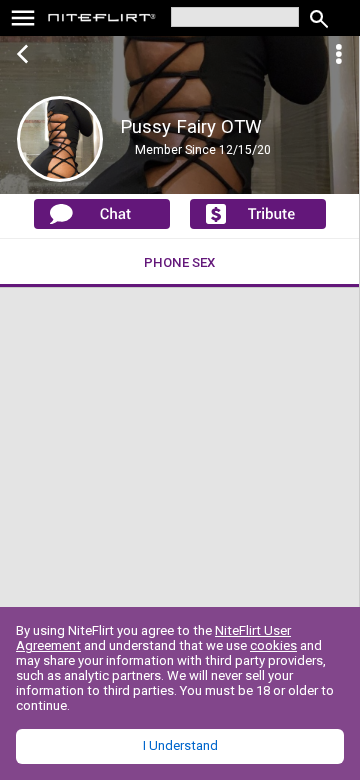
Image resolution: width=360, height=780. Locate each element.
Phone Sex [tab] (179, 262)
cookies (273, 645)
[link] (102, 20)
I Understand (180, 745)
